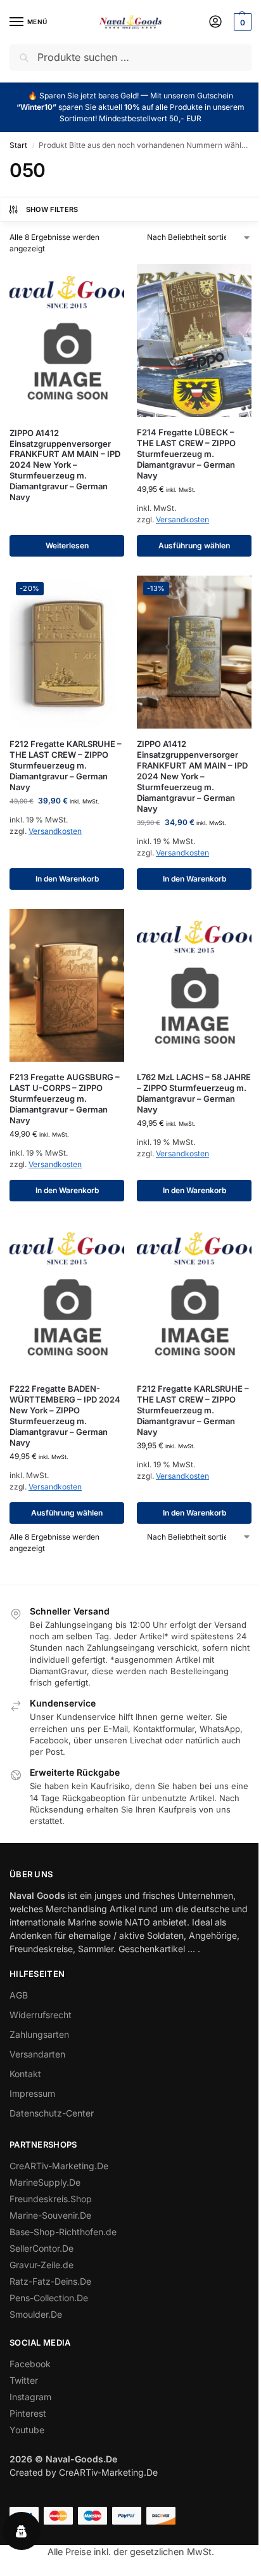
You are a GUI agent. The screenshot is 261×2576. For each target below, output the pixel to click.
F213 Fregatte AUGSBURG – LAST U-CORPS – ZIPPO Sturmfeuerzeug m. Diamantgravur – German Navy (65, 1099)
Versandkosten (182, 519)
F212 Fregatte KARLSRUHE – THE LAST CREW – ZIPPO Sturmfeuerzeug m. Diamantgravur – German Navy (66, 765)
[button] (241, 22)
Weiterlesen (67, 545)
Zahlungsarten (39, 2034)
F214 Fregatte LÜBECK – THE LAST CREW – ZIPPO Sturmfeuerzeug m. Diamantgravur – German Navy (186, 454)
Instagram (30, 2397)
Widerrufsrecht (41, 2015)
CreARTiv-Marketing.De (59, 2166)
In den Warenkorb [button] (67, 879)
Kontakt (25, 2074)
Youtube (27, 2430)
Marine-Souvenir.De (50, 2215)
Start (18, 145)
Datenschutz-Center (52, 2113)
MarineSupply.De (45, 2182)
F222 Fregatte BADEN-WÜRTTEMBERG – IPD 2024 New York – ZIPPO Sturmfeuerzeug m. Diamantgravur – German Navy (65, 1415)
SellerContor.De (41, 2248)
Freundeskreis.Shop (51, 2199)
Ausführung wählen (194, 545)
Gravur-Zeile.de (41, 2265)
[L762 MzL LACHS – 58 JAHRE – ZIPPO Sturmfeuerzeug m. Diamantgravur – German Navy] (194, 986)
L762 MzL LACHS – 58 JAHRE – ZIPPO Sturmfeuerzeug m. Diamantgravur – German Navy (194, 1093)
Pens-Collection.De (49, 2298)
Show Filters (52, 209)
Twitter (24, 2380)
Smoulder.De (36, 2314)
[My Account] (215, 23)
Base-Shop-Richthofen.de (63, 2232)
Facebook (30, 2364)
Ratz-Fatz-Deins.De (50, 2281)
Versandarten (37, 2054)
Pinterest (28, 2413)
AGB (19, 1995)
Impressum (32, 2093)
